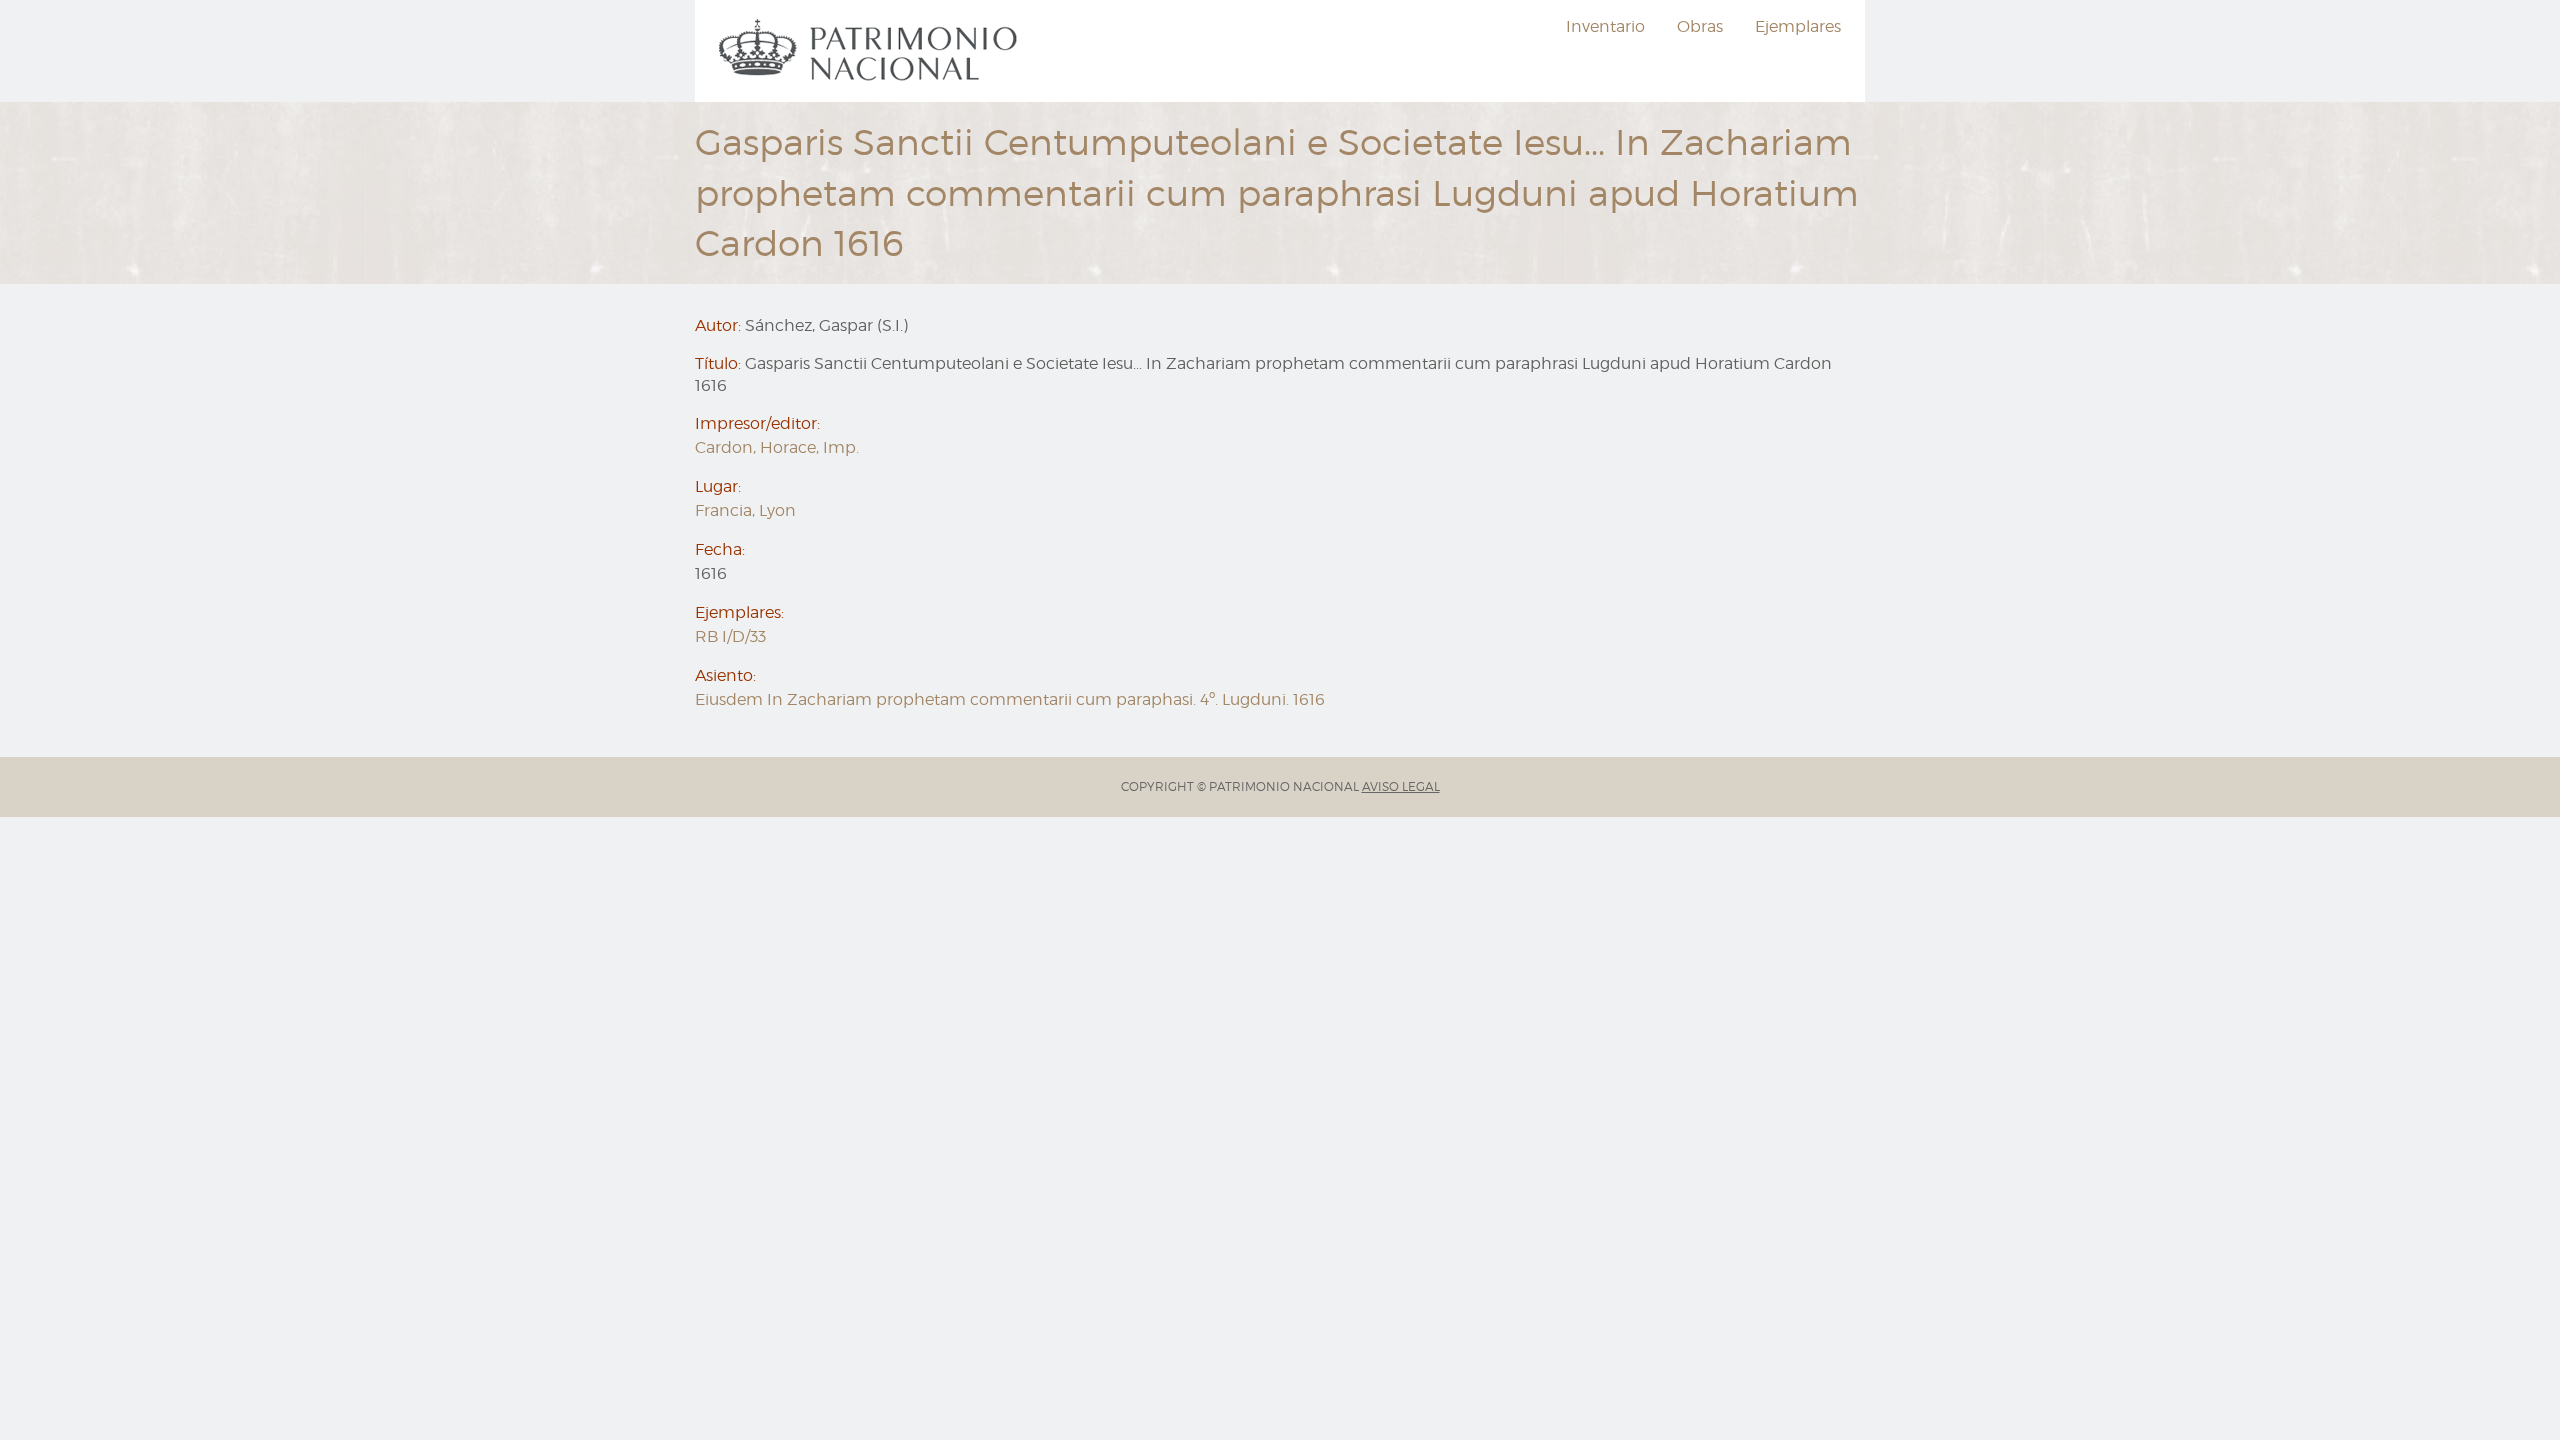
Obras (1700, 26)
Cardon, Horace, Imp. (777, 447)
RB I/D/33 (730, 636)
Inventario (1605, 26)
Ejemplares (1798, 26)
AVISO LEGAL (1401, 786)
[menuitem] (871, 51)
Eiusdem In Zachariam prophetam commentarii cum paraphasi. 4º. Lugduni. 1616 (1010, 699)
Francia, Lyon (745, 510)
